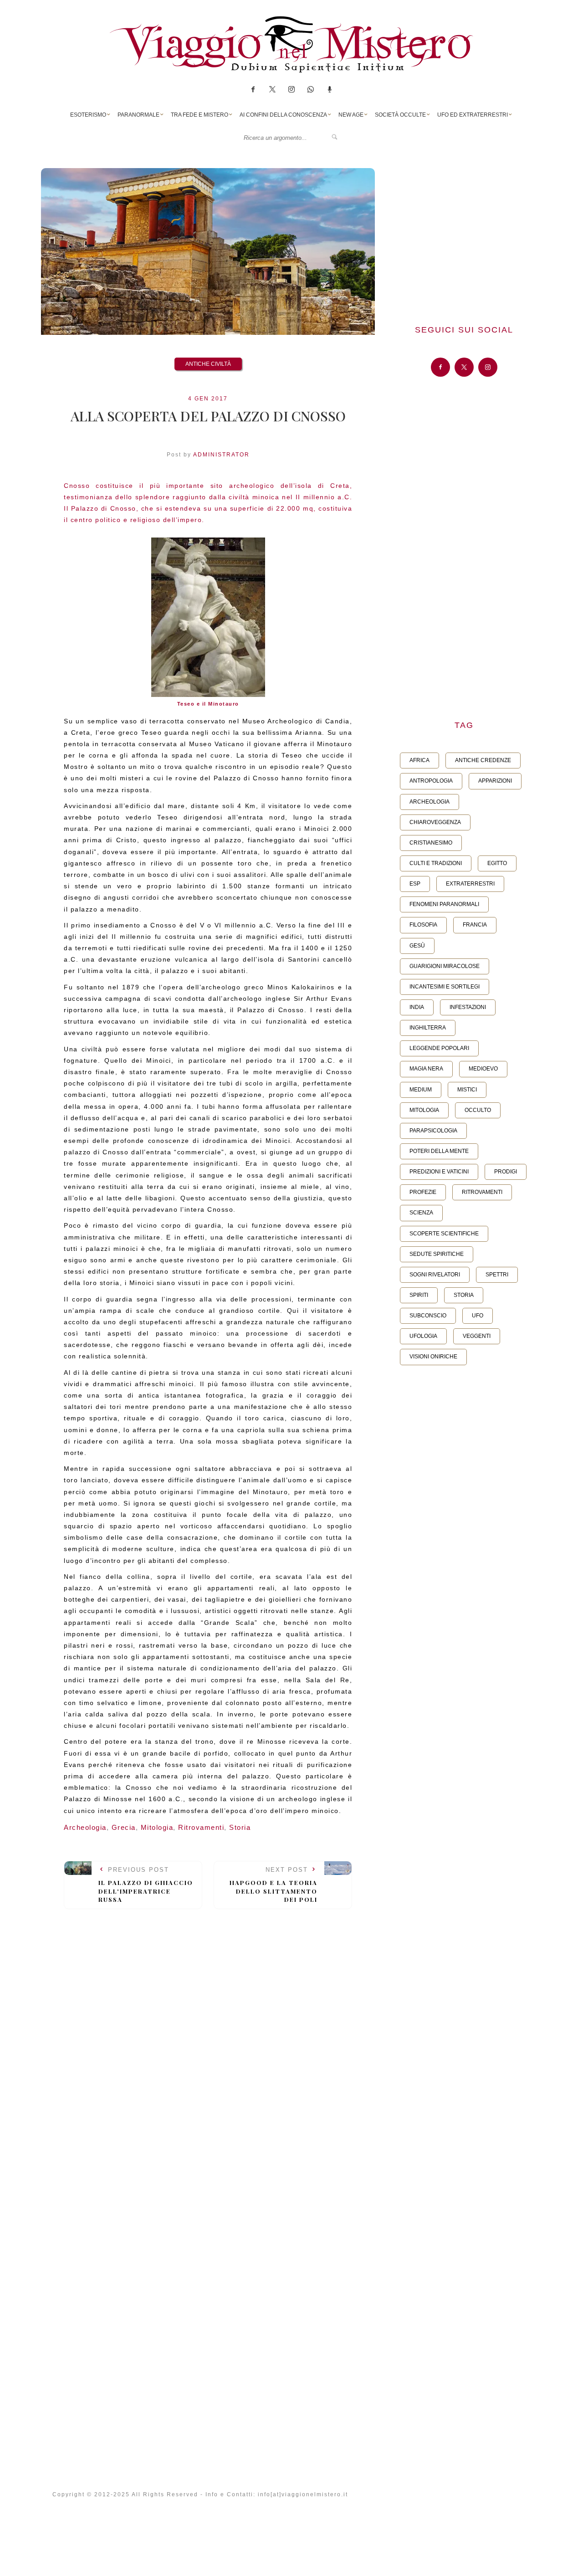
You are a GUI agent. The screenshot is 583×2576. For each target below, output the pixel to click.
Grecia (124, 1827)
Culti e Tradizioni (436, 863)
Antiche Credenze (483, 760)
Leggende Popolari (439, 1048)
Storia (240, 1827)
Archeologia (85, 1827)
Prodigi (506, 1172)
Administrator (221, 455)
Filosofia (423, 925)
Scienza (421, 1213)
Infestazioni (468, 1007)
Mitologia (157, 1827)
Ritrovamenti (201, 1827)
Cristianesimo (431, 843)
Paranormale (138, 115)
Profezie (423, 1192)
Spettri (497, 1275)
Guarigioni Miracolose (445, 966)
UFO (478, 1316)
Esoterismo (88, 115)
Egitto (497, 863)
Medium (421, 1090)
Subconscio (428, 1316)
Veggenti (477, 1336)
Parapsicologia (433, 1131)
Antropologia (431, 781)
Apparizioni (495, 781)
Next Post (274, 1885)
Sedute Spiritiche (437, 1254)
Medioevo (483, 1069)
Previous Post (146, 1885)
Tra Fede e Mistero (199, 115)
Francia (475, 925)
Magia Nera (426, 1069)
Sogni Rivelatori (435, 1275)
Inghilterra (428, 1028)
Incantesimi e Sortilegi (445, 987)
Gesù (417, 946)
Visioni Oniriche (433, 1357)
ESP (415, 884)
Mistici (467, 1090)
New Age (351, 115)
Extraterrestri (470, 884)
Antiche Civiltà (208, 364)
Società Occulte (400, 115)
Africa (419, 760)
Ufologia (423, 1336)
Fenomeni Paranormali (444, 904)
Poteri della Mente (439, 1151)
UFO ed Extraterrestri (473, 115)
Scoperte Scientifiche (444, 1234)
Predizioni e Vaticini (439, 1172)
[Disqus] (208, 2042)
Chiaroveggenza (435, 822)
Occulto (478, 1110)
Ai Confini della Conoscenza (283, 115)
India (417, 1007)
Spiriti (419, 1295)
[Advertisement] (464, 232)
